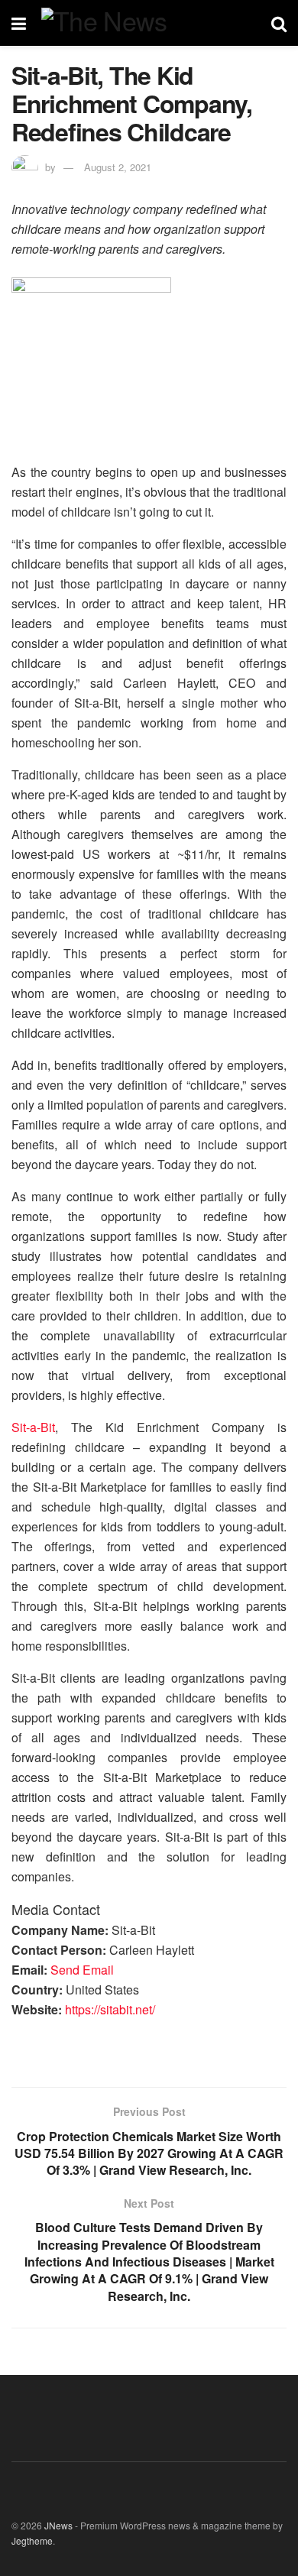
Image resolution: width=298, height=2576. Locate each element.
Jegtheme (32, 2540)
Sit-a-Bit (33, 1427)
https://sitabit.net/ (110, 2009)
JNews (58, 2525)
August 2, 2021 (118, 167)
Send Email (82, 1970)
